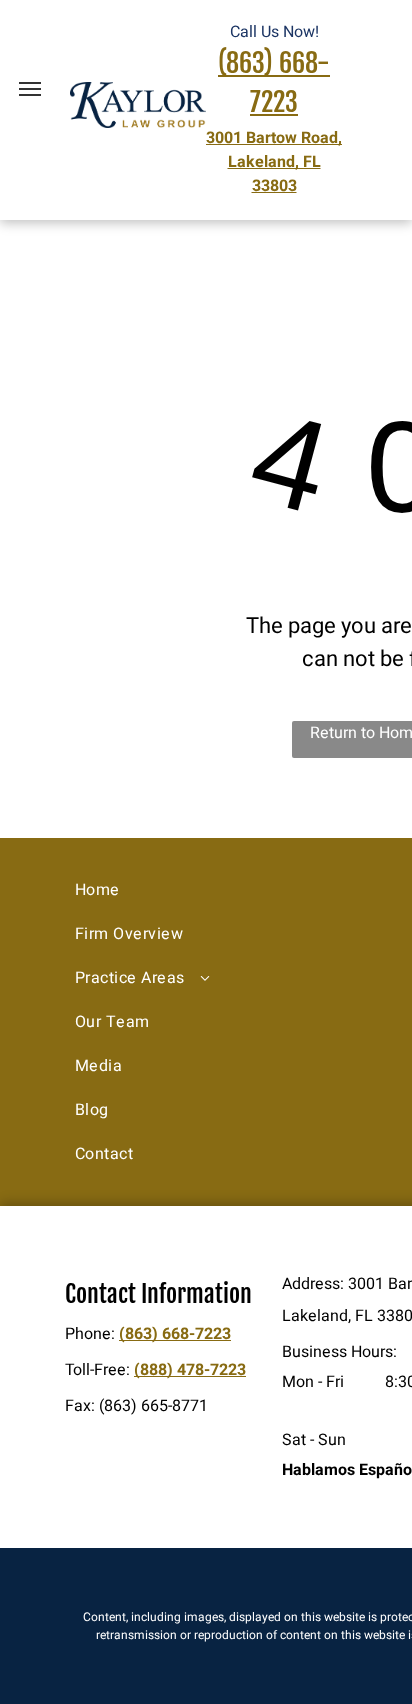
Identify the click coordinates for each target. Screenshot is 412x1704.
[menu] (30, 89)
